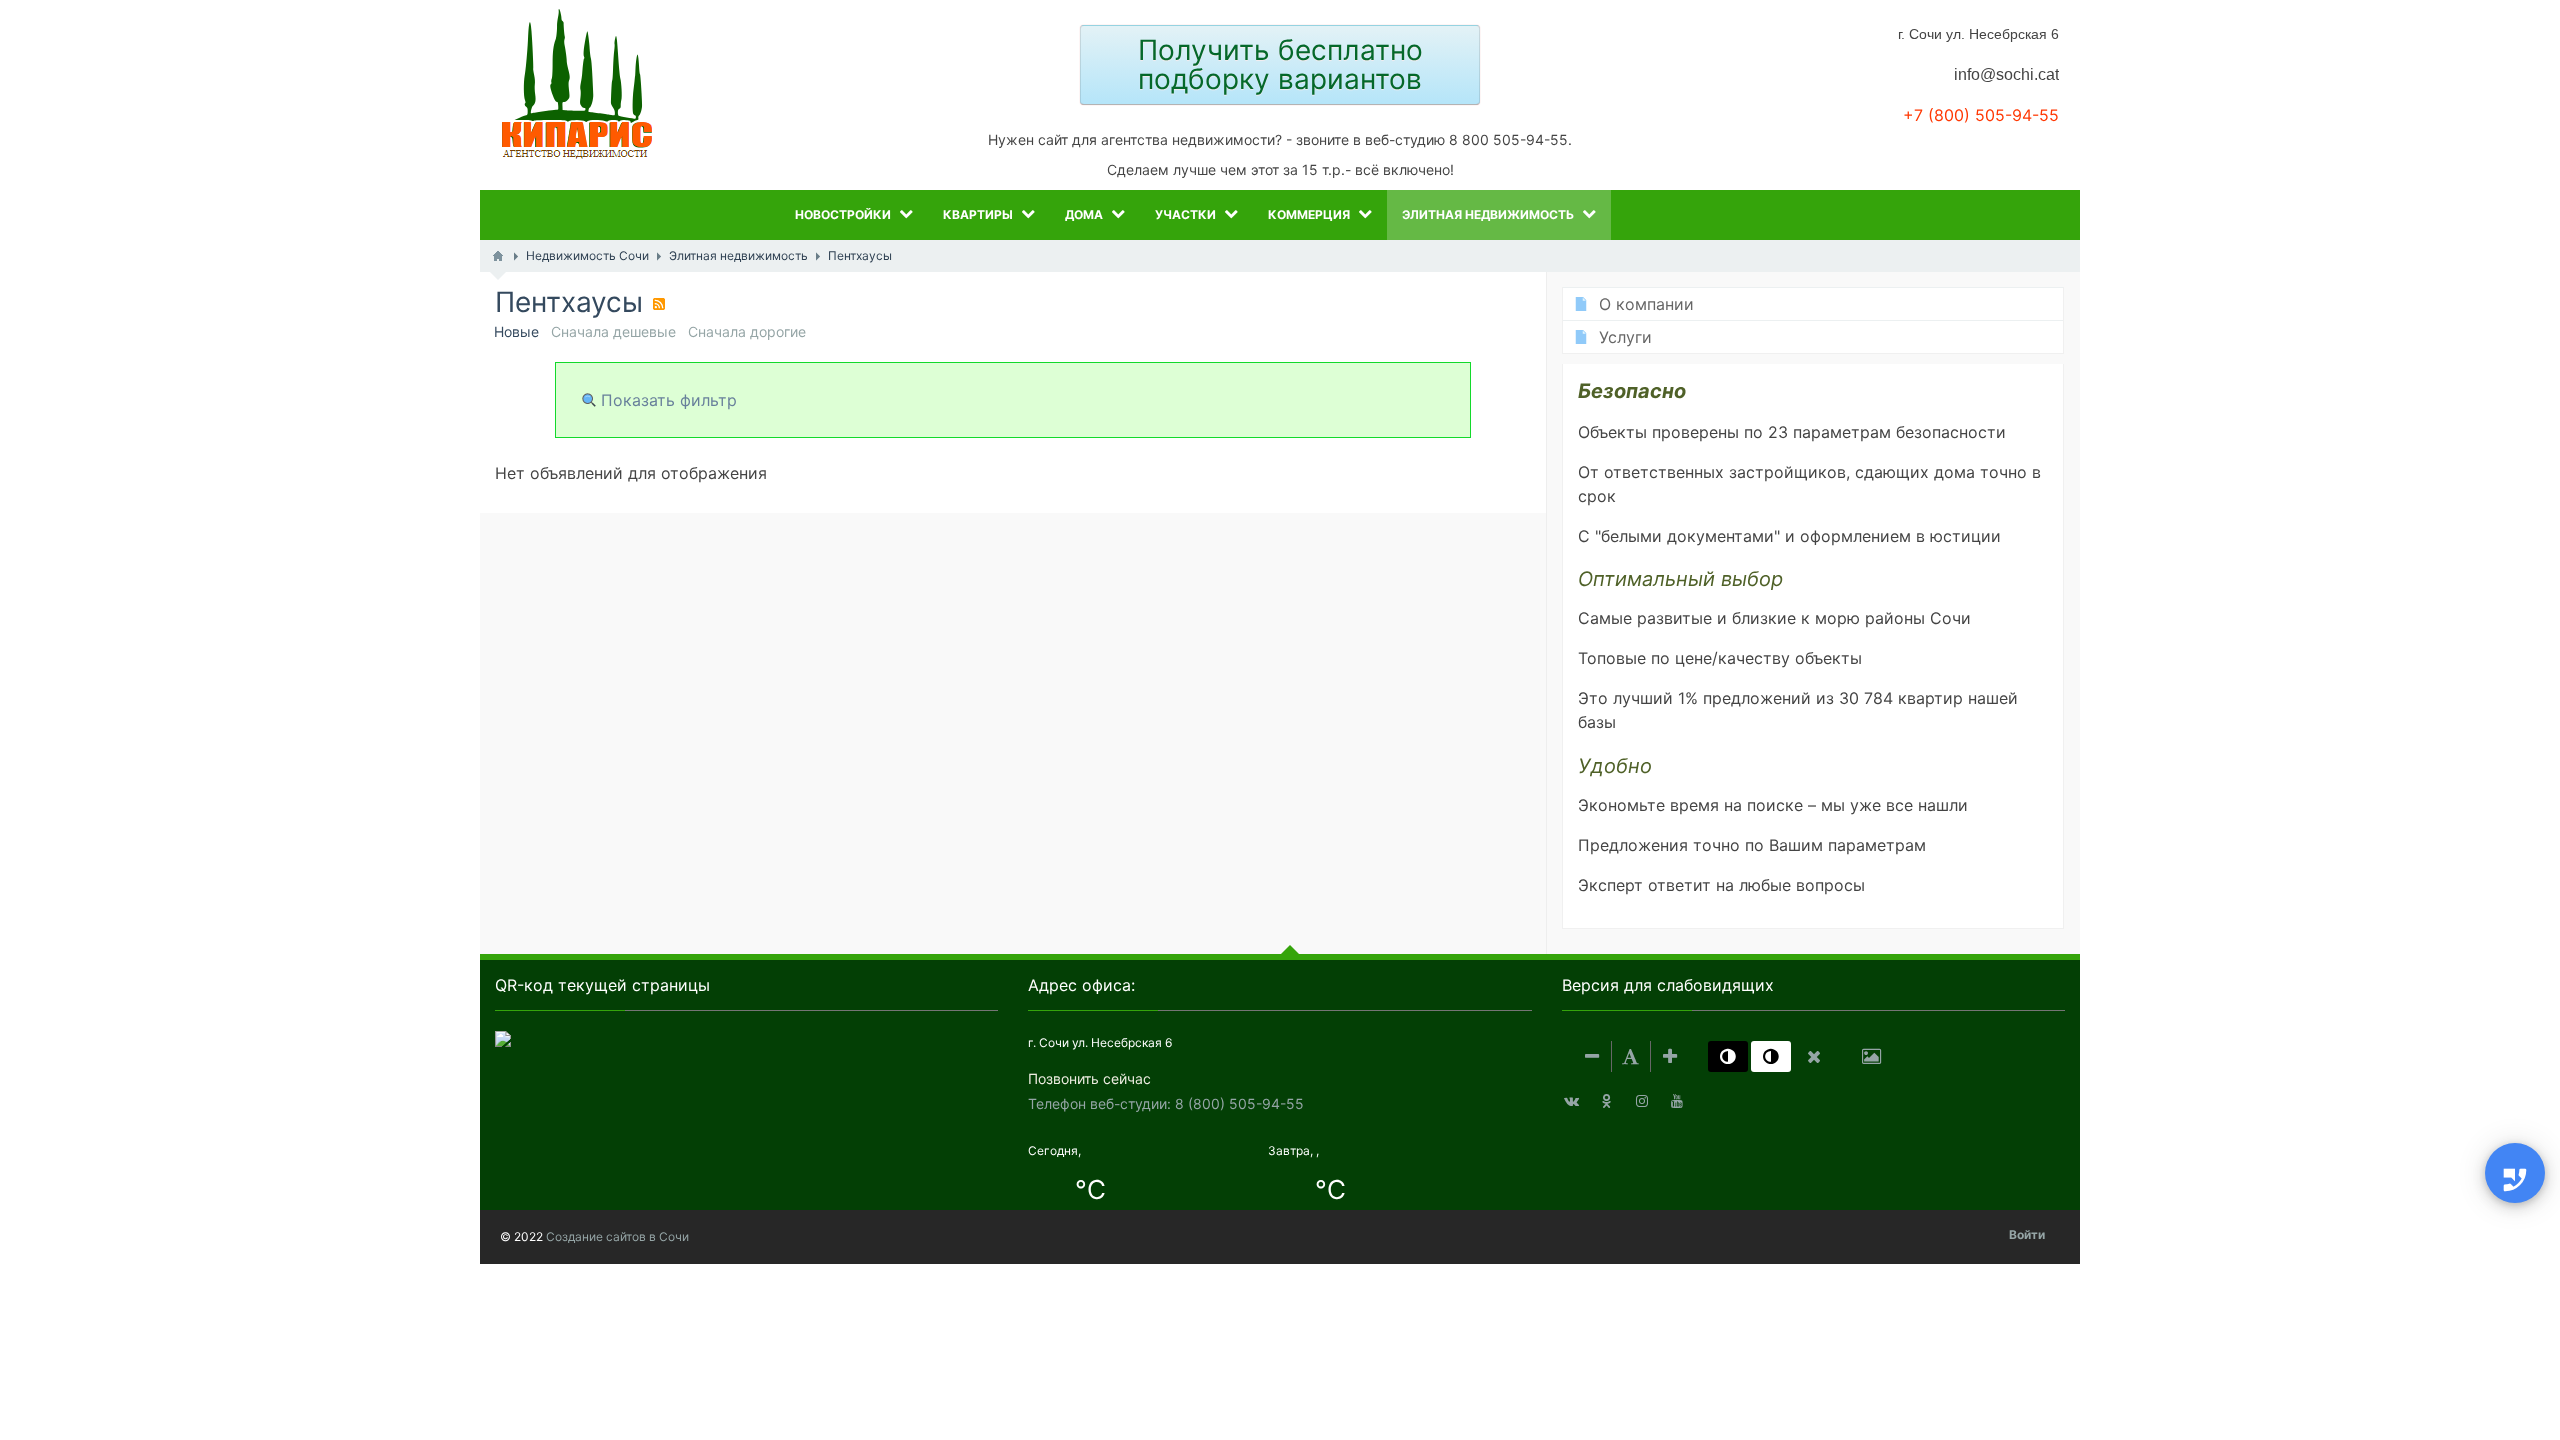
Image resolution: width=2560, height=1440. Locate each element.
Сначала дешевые (613, 331)
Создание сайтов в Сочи (617, 1236)
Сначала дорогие (747, 331)
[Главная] (498, 256)
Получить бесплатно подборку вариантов (1280, 64)
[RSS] (659, 304)
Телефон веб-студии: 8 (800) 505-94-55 (1166, 1103)
